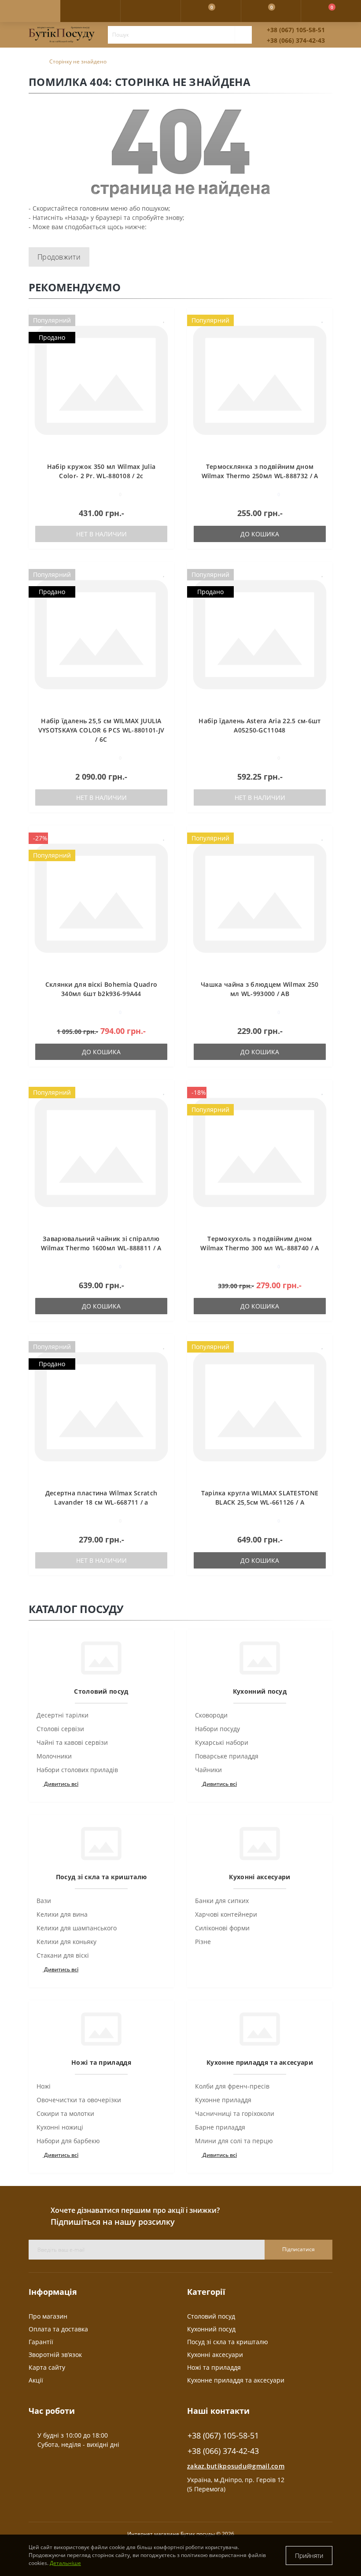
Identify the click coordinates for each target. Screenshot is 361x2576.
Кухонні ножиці (60, 2127)
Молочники (54, 1756)
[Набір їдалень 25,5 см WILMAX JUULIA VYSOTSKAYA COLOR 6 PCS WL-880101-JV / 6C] (101, 634)
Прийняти (309, 2556)
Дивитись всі (61, 1784)
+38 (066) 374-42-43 (296, 40)
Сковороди (211, 1715)
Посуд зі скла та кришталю (228, 2342)
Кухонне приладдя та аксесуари (236, 2380)
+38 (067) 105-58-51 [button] (223, 2436)
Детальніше (65, 2563)
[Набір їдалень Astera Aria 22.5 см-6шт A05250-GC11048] (260, 634)
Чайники (208, 1770)
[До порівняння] (164, 332)
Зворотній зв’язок (55, 2355)
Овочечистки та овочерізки (79, 2100)
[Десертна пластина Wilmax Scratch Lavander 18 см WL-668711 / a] (101, 1406)
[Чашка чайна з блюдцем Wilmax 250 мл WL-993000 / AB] (260, 897)
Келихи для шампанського (77, 1928)
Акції (36, 2380)
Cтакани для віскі (63, 1955)
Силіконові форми (222, 1928)
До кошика (260, 534)
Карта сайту (47, 2367)
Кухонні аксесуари (215, 2355)
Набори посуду (217, 1729)
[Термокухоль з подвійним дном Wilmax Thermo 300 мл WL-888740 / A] (260, 1151)
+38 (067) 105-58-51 (296, 30)
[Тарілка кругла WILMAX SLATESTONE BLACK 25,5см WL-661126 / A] (260, 1406)
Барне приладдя (220, 2127)
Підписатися (298, 2249)
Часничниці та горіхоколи (235, 2113)
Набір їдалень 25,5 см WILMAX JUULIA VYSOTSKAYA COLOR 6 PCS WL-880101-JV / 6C (101, 730)
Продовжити (59, 257)
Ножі (44, 2086)
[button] (150, 11)
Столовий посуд (211, 2316)
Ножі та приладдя (214, 2367)
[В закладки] (164, 319)
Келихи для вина (62, 1914)
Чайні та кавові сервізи (72, 1742)
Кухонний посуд (211, 2329)
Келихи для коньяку (66, 1942)
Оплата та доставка (58, 2329)
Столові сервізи (60, 1729)
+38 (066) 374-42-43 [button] (223, 2451)
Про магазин (48, 2316)
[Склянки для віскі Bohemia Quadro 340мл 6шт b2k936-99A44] (101, 897)
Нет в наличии (101, 534)
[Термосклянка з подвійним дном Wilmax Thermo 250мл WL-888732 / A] (260, 379)
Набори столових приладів (77, 1770)
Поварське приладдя (227, 1756)
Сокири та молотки (65, 2113)
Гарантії (41, 2342)
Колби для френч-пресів (232, 2086)
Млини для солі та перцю (234, 2141)
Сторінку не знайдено (78, 61)
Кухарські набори (222, 1742)
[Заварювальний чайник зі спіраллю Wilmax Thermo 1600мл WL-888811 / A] (101, 1151)
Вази (44, 1901)
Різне (203, 1942)
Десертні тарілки (63, 1715)
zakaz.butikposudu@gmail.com (236, 2466)
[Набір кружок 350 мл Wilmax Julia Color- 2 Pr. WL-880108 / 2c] (101, 379)
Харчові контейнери (226, 1914)
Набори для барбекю (68, 2141)
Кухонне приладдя (223, 2100)
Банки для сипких (222, 1901)
